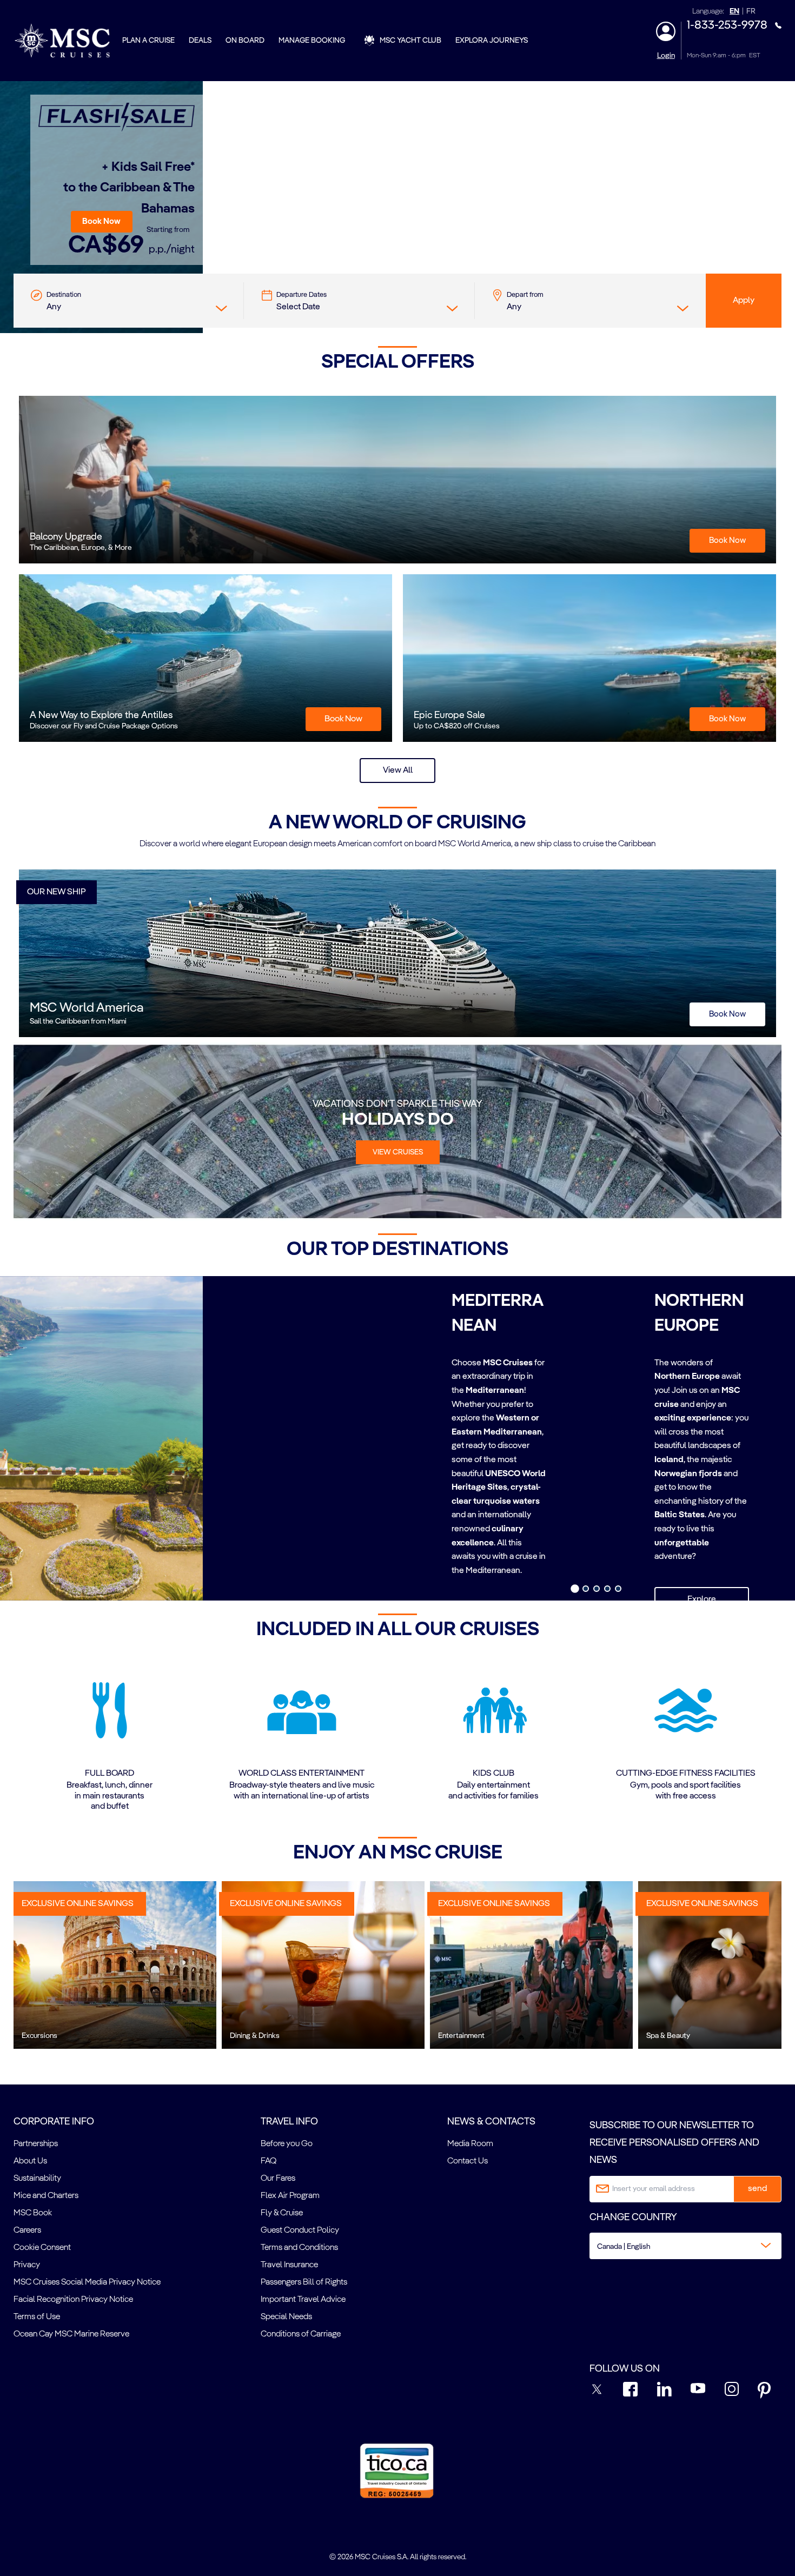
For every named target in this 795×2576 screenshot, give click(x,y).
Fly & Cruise (282, 2213)
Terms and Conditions (299, 2248)
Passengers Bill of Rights (304, 2282)
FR (751, 12)
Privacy (27, 2265)
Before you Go (287, 2144)
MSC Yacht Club (410, 41)
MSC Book (33, 2213)
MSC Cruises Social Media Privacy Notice (87, 2282)
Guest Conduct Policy (300, 2230)
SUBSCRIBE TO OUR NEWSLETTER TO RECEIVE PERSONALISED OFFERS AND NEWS (674, 2143)
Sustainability (37, 2179)
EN (734, 12)
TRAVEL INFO (289, 2122)
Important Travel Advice (303, 2300)
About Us (30, 2161)
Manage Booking (312, 41)
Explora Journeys (492, 41)
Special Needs (286, 2317)
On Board (245, 41)
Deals (200, 41)
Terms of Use (37, 2317)
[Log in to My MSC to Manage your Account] (666, 31)
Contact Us (468, 2161)
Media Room (470, 2144)
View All (398, 771)
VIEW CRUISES (398, 1152)
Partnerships (36, 2144)
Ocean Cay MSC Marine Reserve (71, 2334)
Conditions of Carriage (301, 2334)
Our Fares (278, 2179)
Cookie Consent (42, 2248)
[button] (102, 222)
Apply (744, 301)
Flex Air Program (290, 2196)
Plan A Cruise (148, 41)
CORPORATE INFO (54, 2122)
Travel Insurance (289, 2265)
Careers (27, 2230)
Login (666, 56)
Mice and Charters (46, 2196)
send (757, 2189)
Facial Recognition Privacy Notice (73, 2300)
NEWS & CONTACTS (491, 2122)
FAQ (269, 2161)
